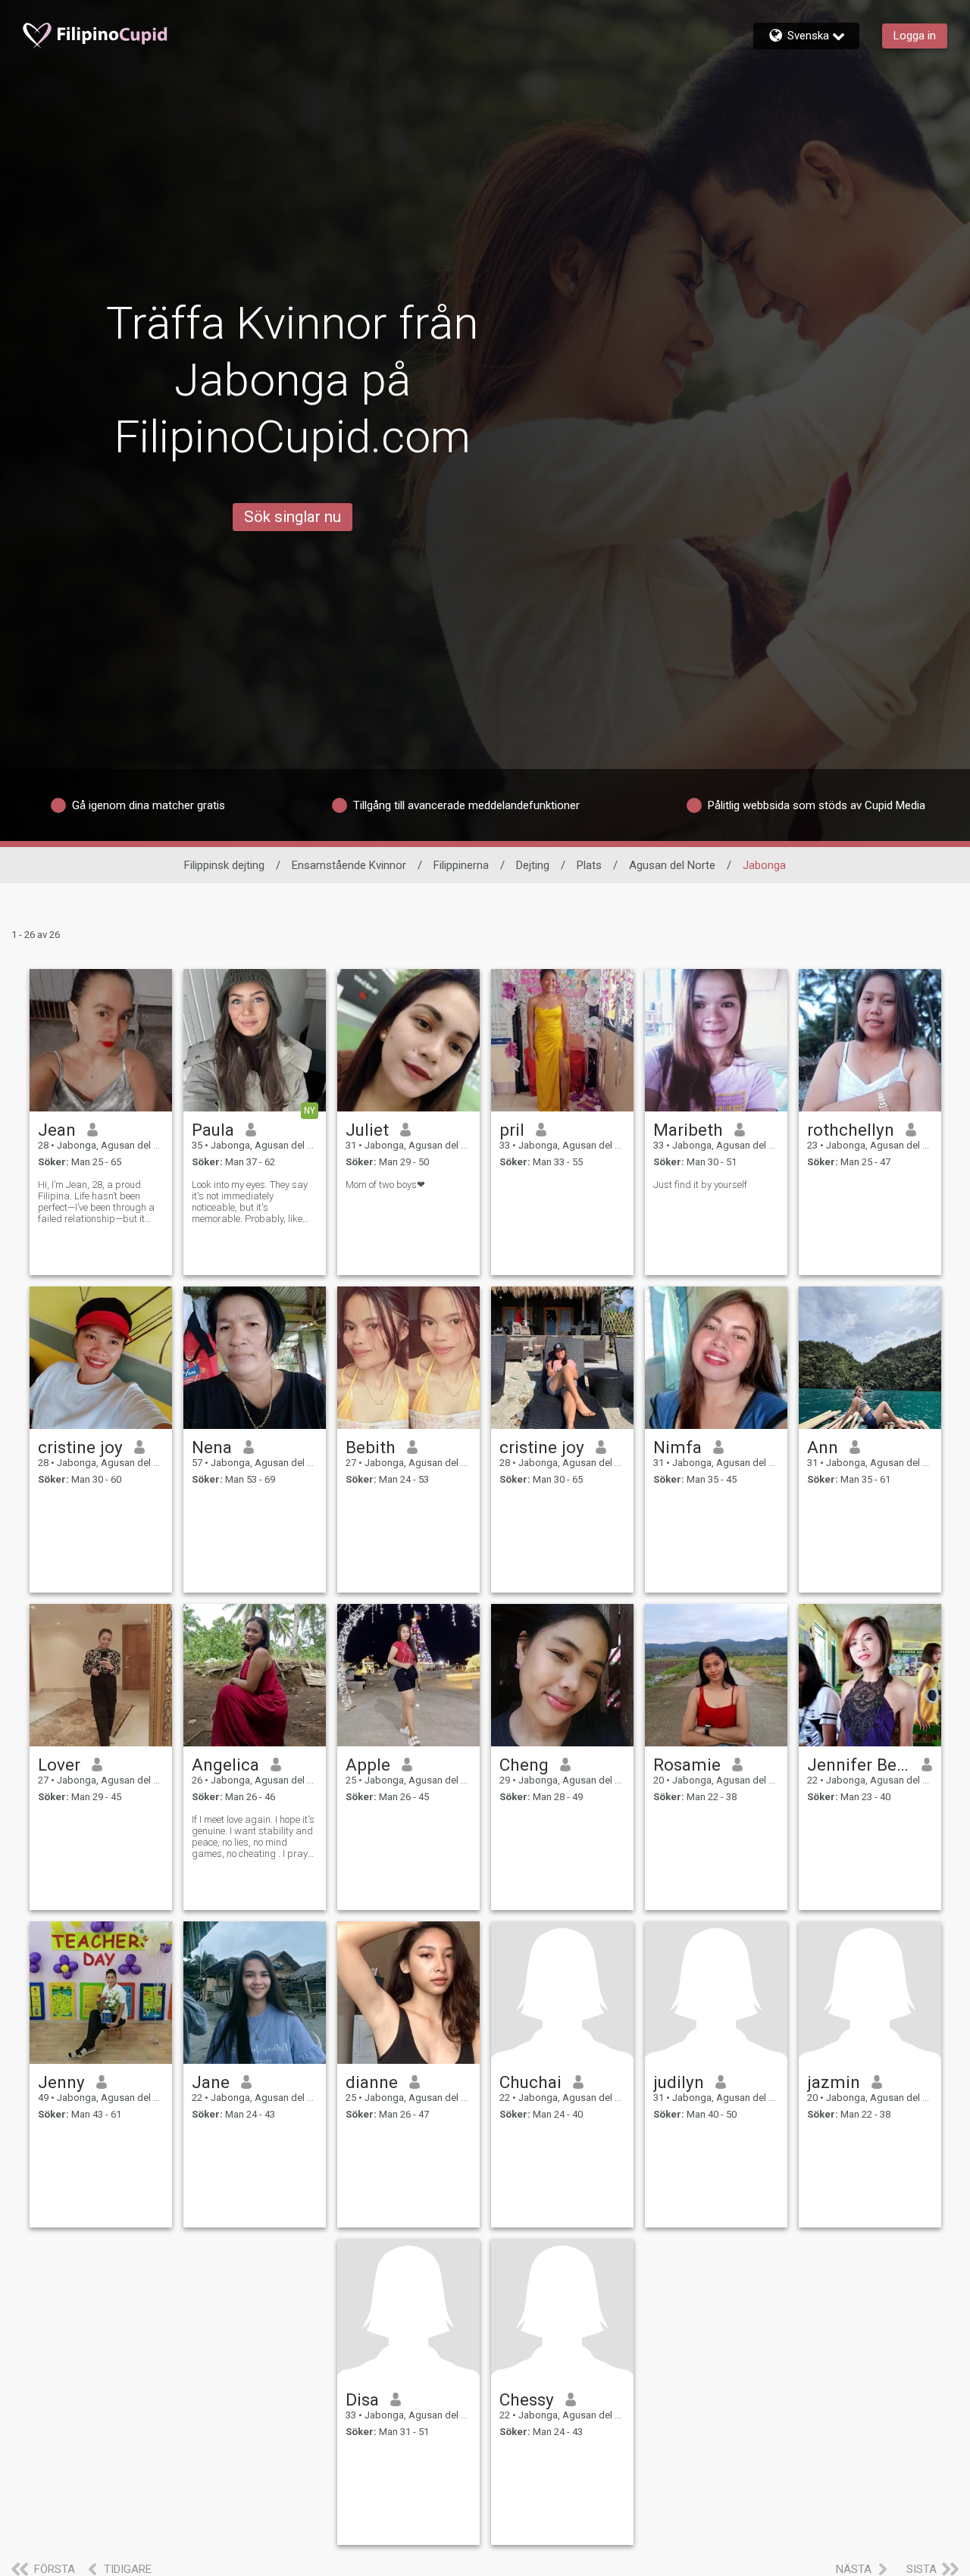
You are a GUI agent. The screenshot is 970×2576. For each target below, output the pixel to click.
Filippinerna (461, 865)
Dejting (533, 865)
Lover (59, 1765)
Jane (211, 2082)
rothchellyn (851, 1130)
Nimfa (677, 1447)
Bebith (371, 1447)
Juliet (367, 1130)
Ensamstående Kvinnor (349, 865)
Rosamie (687, 1765)
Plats (589, 865)
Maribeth (688, 1130)
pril (512, 1130)
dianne (372, 2082)
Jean (57, 1130)
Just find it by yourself (700, 1185)
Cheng (524, 1765)
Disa (362, 2399)
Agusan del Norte (672, 865)
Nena (212, 1447)
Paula (213, 1130)
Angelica (225, 1765)
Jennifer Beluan (859, 1765)
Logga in (915, 36)
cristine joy (80, 1447)
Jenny (61, 2082)
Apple (368, 1765)
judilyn (679, 2082)
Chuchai (530, 2082)
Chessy (527, 2399)
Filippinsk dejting (224, 865)
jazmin (834, 2082)
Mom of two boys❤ (385, 1185)
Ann (823, 1447)
